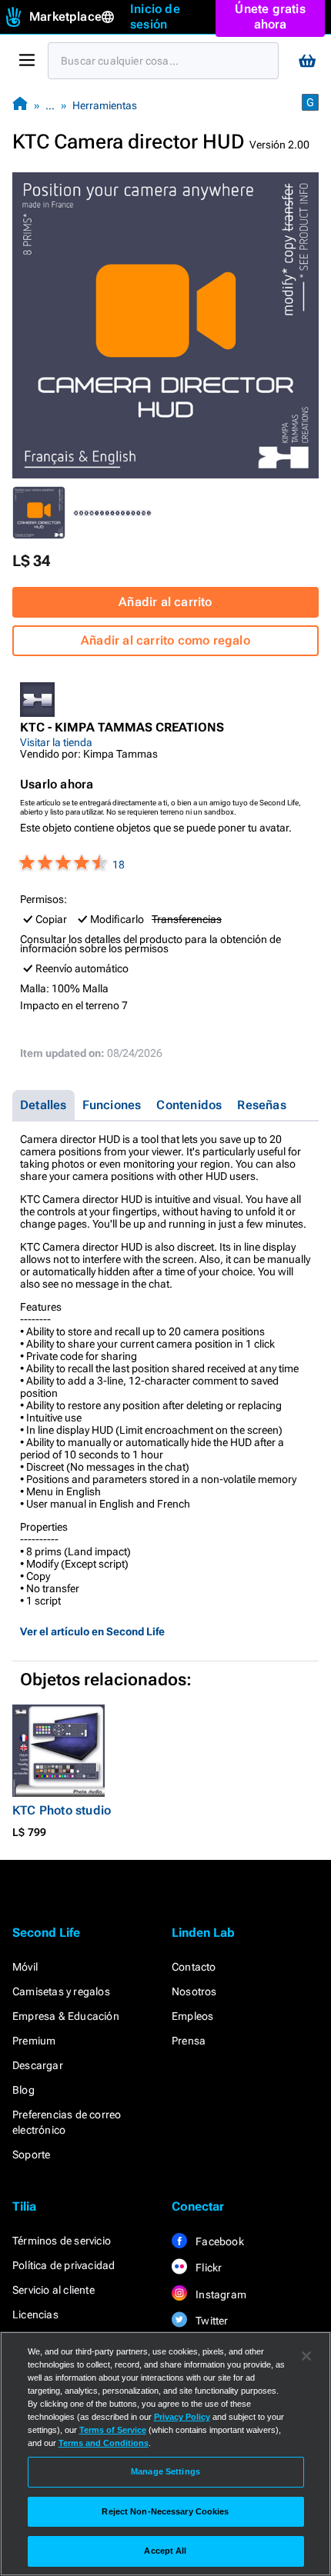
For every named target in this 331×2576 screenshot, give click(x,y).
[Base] (20, 105)
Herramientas (105, 105)
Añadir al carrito (165, 602)
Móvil (25, 1967)
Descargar (38, 2065)
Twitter (211, 2321)
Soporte (31, 2154)
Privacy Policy (182, 2417)
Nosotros (194, 1991)
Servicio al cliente (53, 2290)
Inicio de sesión (155, 17)
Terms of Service (113, 2430)
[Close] (306, 2356)
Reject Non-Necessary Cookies (165, 2511)
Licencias (35, 2314)
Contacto (194, 1967)
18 (119, 865)
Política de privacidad (64, 2265)
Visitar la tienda (56, 742)
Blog (23, 2090)
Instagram (220, 2294)
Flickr (207, 2268)
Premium (34, 2041)
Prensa (189, 2041)
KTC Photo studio (62, 1810)
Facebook (219, 2241)
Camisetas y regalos (61, 1991)
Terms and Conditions (104, 2443)
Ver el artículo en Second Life (92, 1631)
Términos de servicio (62, 2241)
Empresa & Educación (66, 2016)
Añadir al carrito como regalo (165, 640)
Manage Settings (165, 2471)
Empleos (192, 2016)
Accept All (165, 2551)
